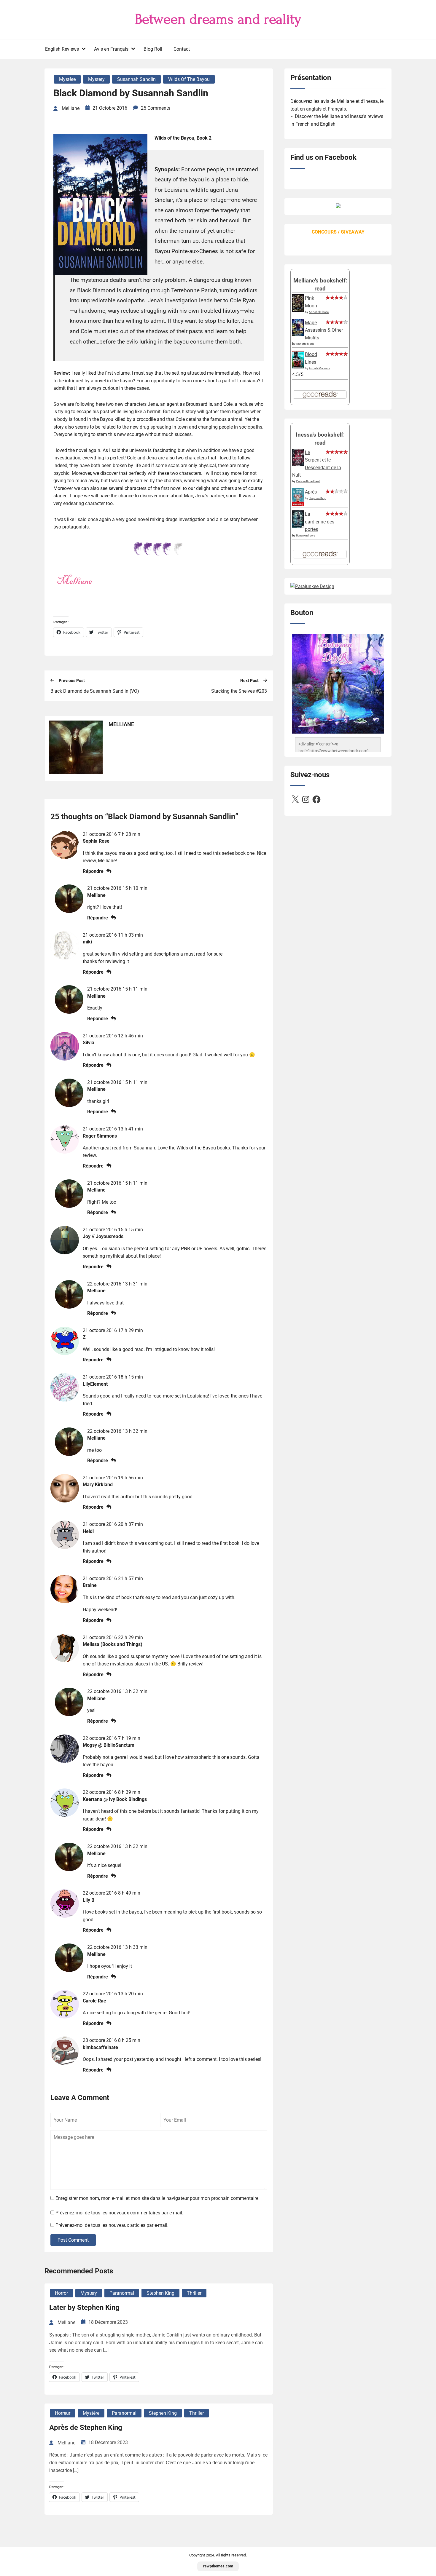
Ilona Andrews (305, 535)
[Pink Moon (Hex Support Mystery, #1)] (298, 310)
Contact (182, 49)
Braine (90, 1585)
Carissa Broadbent (308, 481)
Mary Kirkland (98, 1485)
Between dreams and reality (218, 19)
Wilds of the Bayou (189, 79)
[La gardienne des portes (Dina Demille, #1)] (298, 527)
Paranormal (122, 2293)
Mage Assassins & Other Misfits (324, 330)
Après (311, 492)
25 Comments (156, 108)
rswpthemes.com (218, 2566)
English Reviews (62, 49)
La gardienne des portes (320, 522)
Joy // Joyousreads (103, 1236)
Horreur (63, 2413)
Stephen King (160, 2293)
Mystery (96, 79)
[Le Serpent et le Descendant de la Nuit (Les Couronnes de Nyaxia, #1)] (298, 465)
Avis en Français (111, 49)
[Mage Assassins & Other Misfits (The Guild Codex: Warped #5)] (298, 334)
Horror (61, 2293)
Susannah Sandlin (136, 79)
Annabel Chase (319, 312)
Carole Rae (94, 2001)
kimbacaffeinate (100, 2047)
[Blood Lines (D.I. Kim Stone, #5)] (298, 367)
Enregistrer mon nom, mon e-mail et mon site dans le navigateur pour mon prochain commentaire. (157, 2198)
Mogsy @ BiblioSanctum (109, 1745)
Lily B (89, 1900)
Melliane (96, 895)
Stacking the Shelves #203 (239, 691)
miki (87, 942)
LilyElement (95, 1384)
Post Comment (73, 2240)
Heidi (88, 1531)
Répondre (93, 871)
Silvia (89, 1043)
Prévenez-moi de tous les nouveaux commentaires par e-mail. (119, 2213)
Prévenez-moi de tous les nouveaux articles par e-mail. (112, 2225)
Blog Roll (153, 49)
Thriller (194, 2293)
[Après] (298, 506)
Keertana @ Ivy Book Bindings (115, 1799)
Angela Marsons (319, 368)
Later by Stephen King (84, 2307)
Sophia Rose (96, 841)
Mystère (67, 79)
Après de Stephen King (86, 2428)
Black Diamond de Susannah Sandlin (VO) (95, 691)
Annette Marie (305, 344)
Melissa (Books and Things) (113, 1644)
